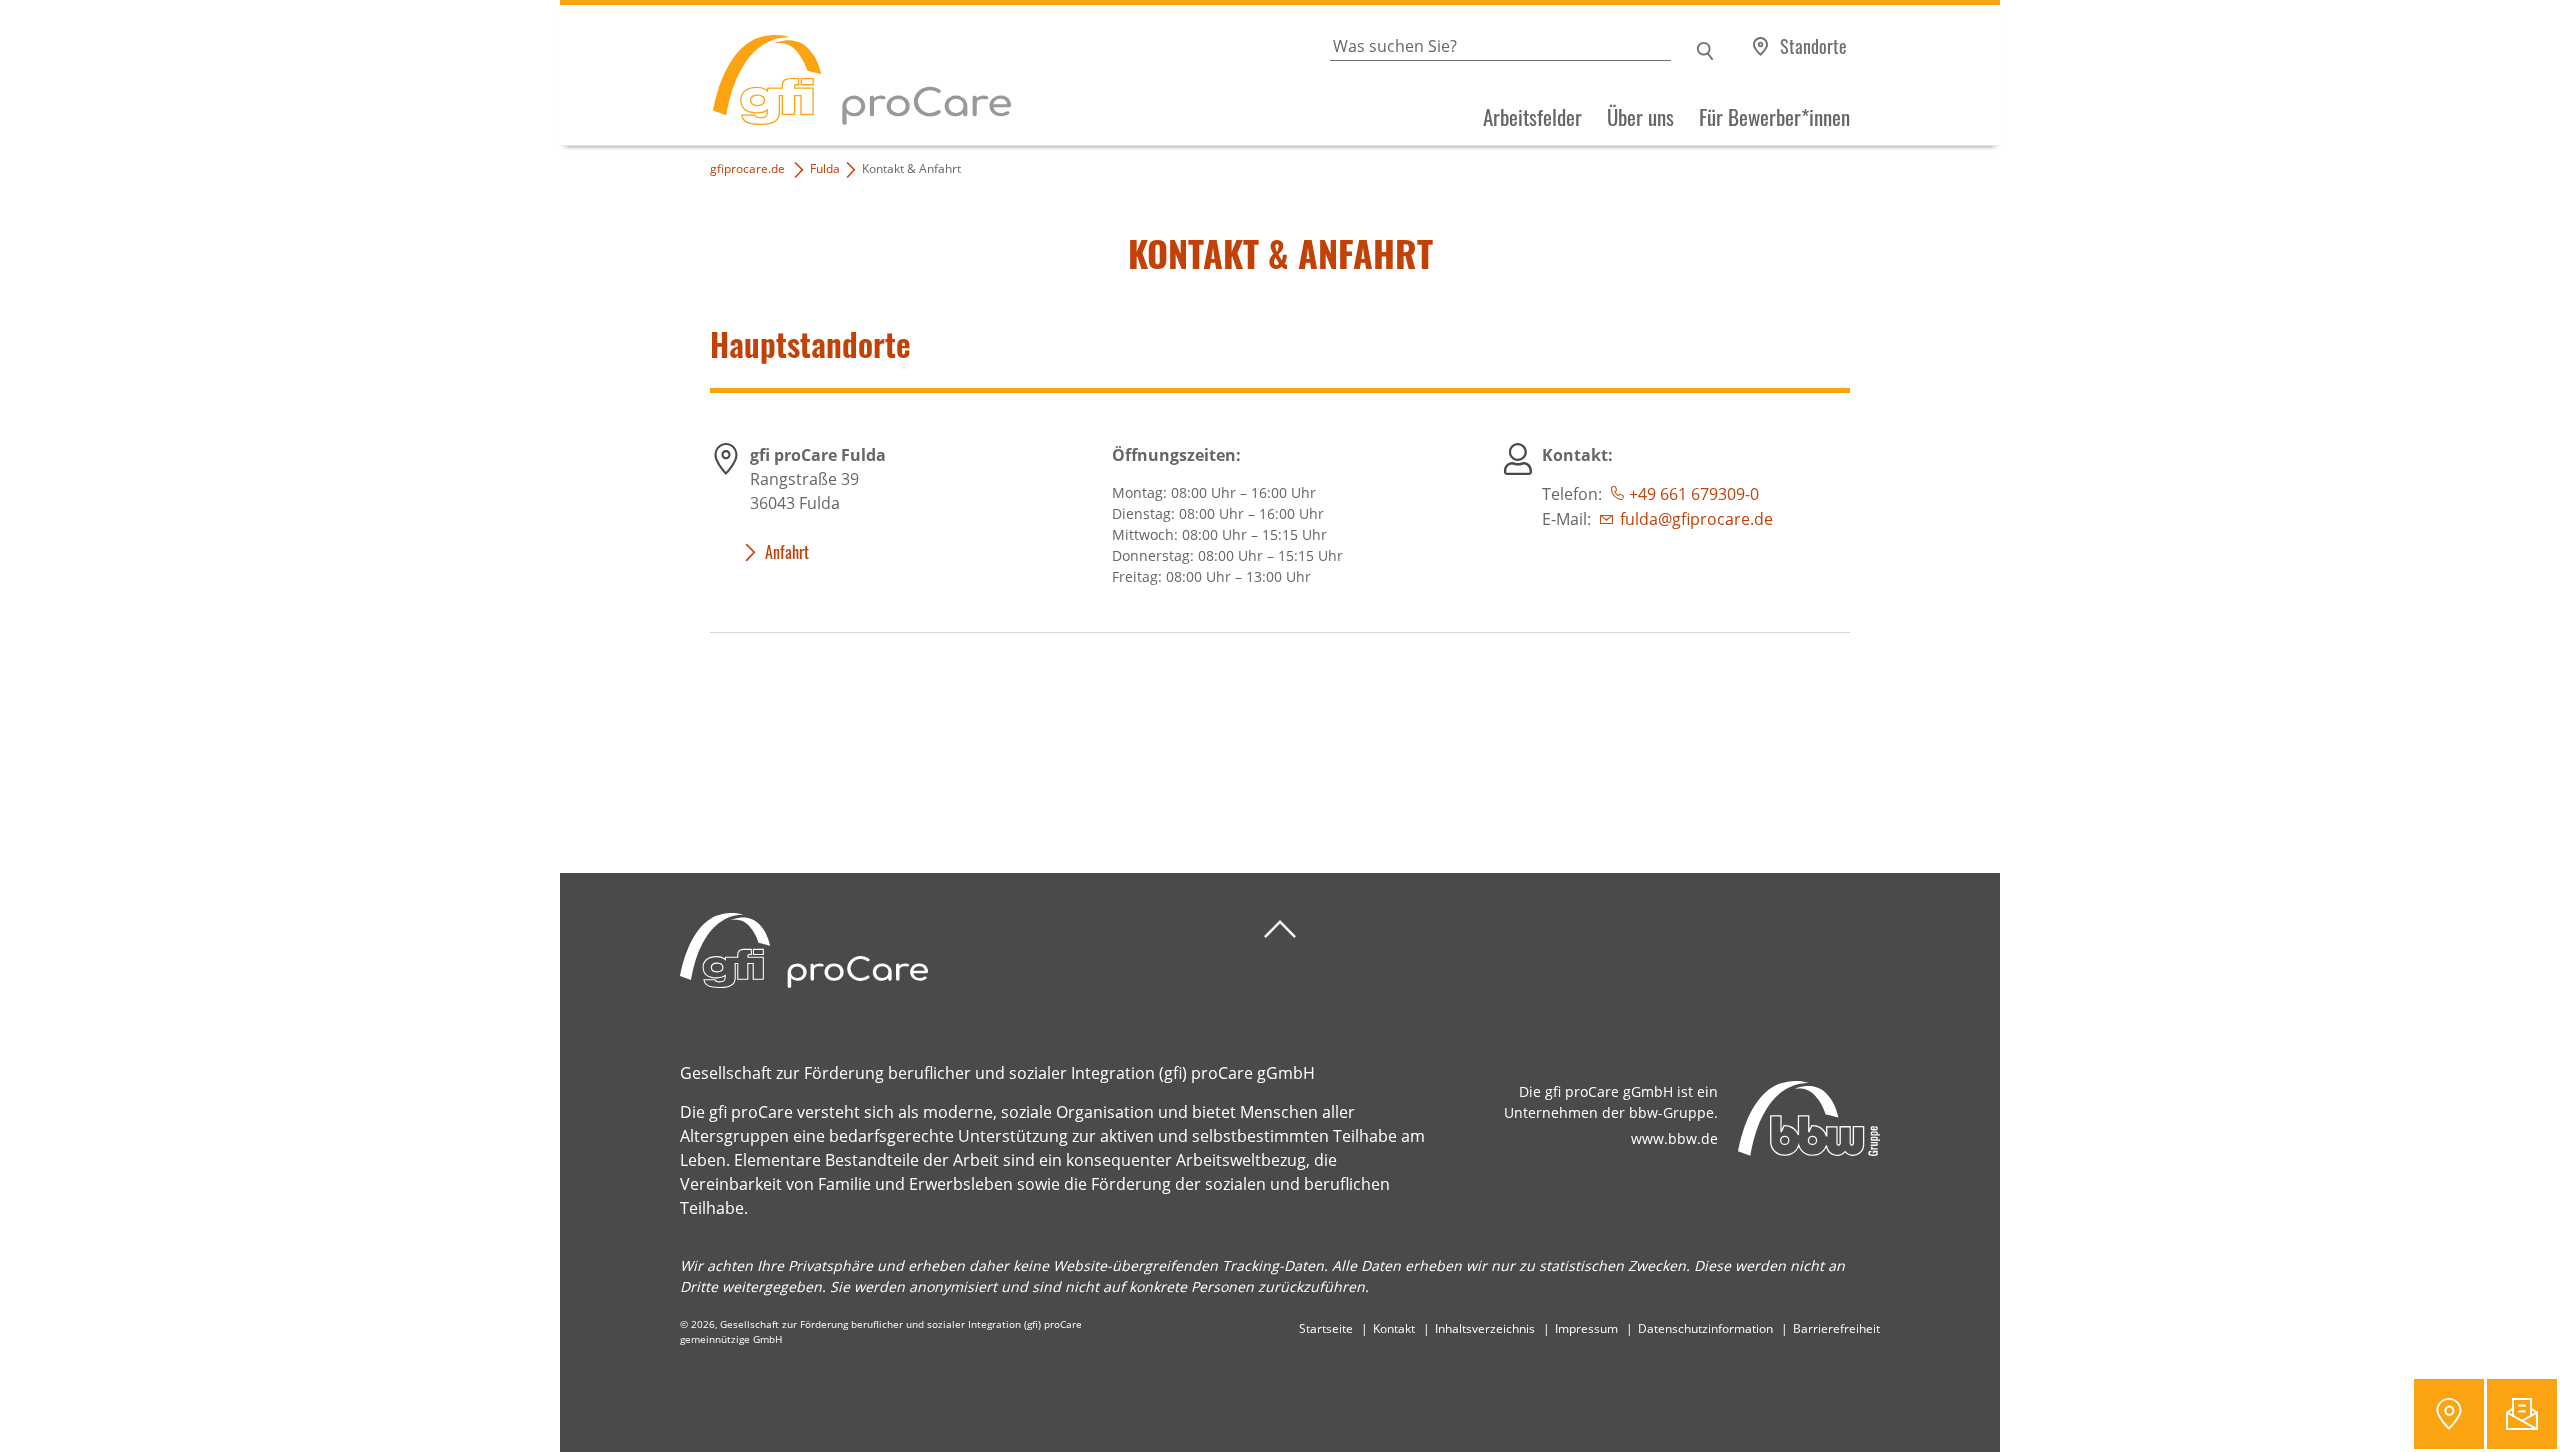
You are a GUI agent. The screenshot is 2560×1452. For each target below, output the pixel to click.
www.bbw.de (1674, 1138)
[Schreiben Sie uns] (2522, 1414)
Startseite (1326, 1328)
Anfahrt (787, 552)
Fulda (825, 168)
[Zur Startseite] (785, 75)
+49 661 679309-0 (1694, 494)
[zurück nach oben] (1280, 929)
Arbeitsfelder (1532, 117)
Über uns (1640, 117)
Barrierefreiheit (1836, 1328)
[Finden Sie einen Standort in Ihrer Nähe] (2449, 1414)
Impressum (1586, 1328)
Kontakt (1394, 1328)
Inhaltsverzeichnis (1485, 1328)
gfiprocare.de (747, 168)
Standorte (1813, 46)
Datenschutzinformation (1705, 1328)
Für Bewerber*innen (1774, 117)
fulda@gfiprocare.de (1696, 519)
